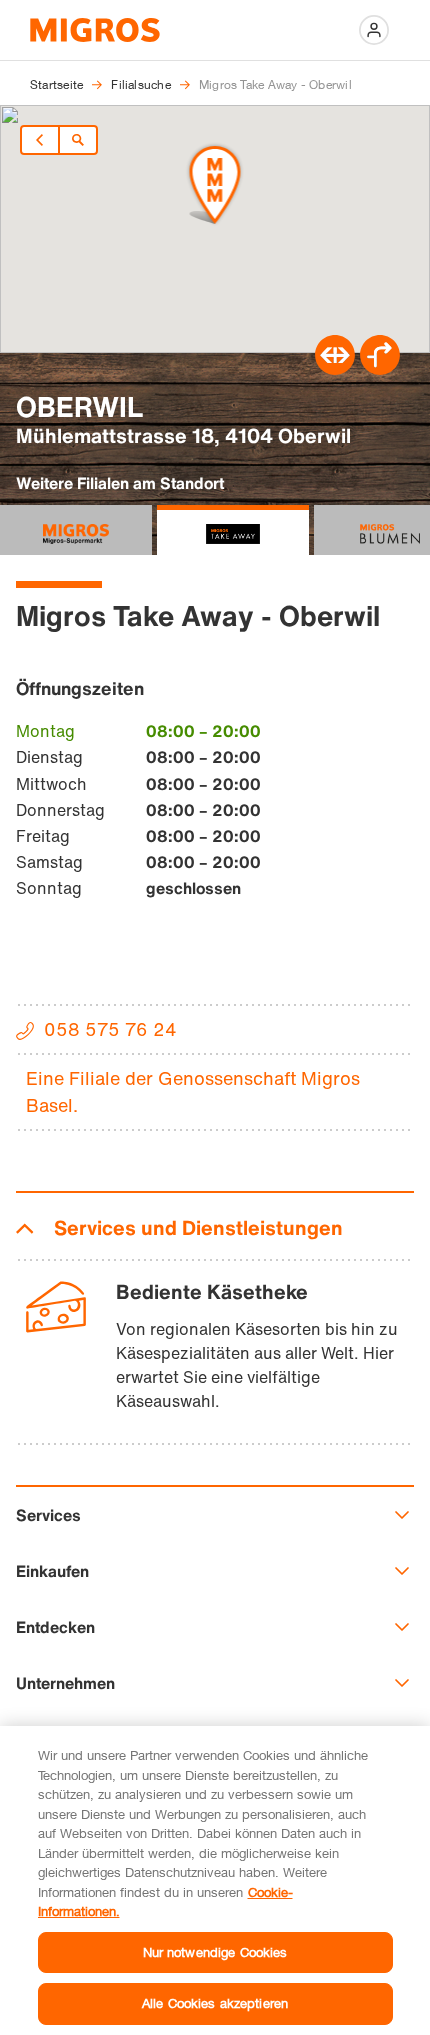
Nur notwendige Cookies (215, 1952)
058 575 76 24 (110, 1029)
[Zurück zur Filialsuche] (78, 140)
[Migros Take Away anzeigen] (233, 530)
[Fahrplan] (335, 369)
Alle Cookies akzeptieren (215, 2003)
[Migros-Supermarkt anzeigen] (76, 530)
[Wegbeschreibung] (380, 369)
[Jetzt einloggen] (374, 30)
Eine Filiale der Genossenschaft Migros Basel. (193, 1091)
